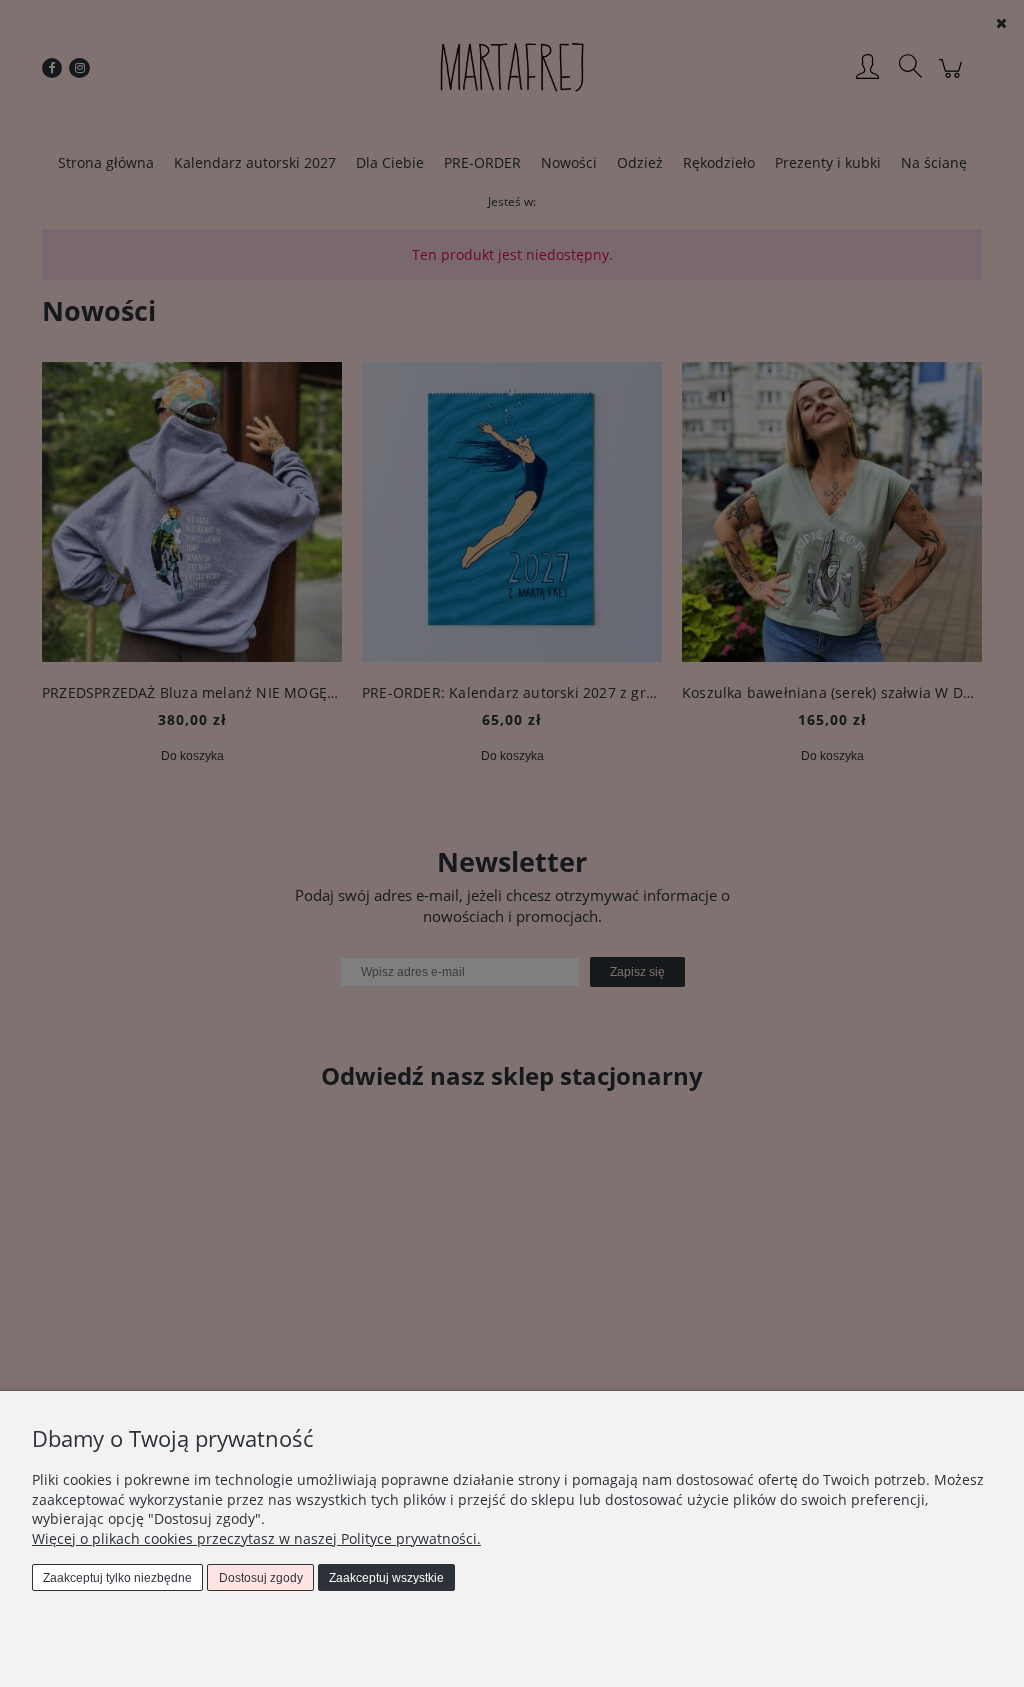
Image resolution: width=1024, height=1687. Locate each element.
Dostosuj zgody (261, 1578)
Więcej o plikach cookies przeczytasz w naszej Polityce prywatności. (256, 1538)
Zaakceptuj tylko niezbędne (117, 1578)
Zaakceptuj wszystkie (386, 1578)
